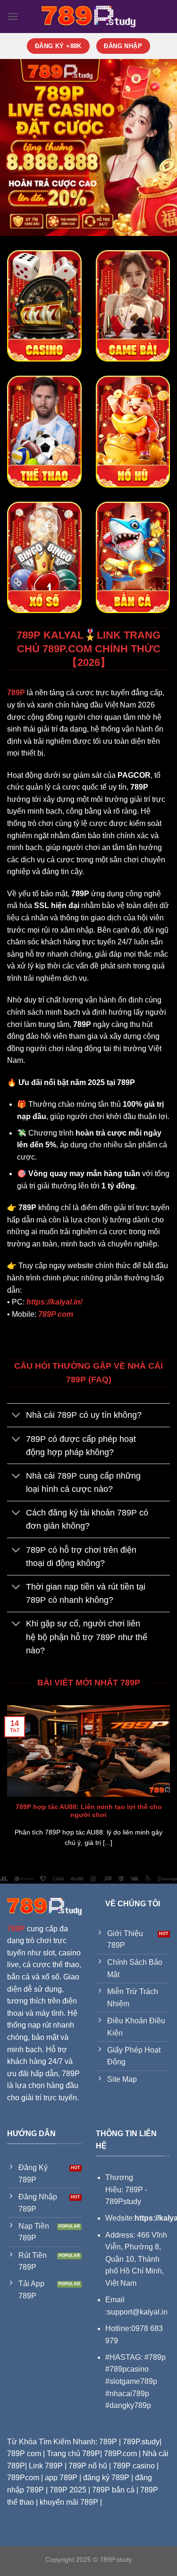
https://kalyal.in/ (54, 1302)
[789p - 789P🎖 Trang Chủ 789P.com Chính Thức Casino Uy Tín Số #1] (89, 17)
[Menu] (13, 16)
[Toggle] (16, 1416)
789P (16, 1929)
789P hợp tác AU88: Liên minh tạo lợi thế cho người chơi (89, 1811)
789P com (56, 1314)
